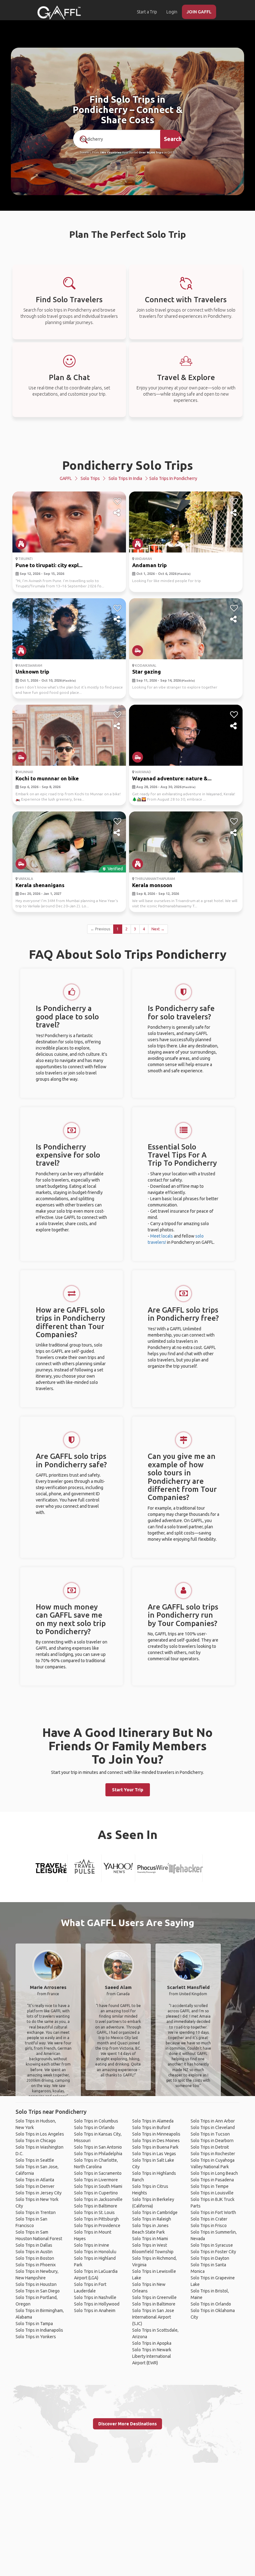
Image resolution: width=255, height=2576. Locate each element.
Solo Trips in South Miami (98, 2186)
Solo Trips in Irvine (92, 2245)
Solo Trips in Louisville (212, 2193)
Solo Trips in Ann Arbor (213, 2121)
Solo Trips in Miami (150, 2239)
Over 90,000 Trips (151, 153)
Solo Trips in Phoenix (36, 2265)
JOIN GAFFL (199, 12)
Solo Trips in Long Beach (214, 2173)
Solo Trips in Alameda (153, 2121)
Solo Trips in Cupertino (96, 2193)
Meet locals (162, 1236)
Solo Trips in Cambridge (155, 2212)
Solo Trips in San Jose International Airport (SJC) (153, 2317)
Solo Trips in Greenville (154, 2297)
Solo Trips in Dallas (34, 2245)
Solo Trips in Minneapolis (156, 2134)
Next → (158, 929)
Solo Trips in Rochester (213, 2154)
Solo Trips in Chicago (36, 2141)
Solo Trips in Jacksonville (98, 2199)
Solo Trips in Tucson (210, 2134)
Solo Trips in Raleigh (152, 2219)
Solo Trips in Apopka (152, 2343)
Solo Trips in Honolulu (95, 2252)
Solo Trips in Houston (36, 2284)
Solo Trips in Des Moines (156, 2141)
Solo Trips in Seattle (35, 2160)
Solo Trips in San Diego (38, 2291)
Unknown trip (32, 672)
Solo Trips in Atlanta (35, 2180)
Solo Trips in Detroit (210, 2147)
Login (172, 12)
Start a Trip (147, 12)
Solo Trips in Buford (151, 2127)
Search (173, 139)
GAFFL (66, 478)
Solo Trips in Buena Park (155, 2147)
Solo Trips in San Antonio (98, 2147)
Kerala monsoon (152, 885)
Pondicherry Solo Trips (128, 465)
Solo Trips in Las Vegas (154, 2154)
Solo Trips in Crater (209, 2219)
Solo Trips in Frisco (209, 2226)
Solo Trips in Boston (35, 2258)
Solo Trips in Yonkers (36, 2337)
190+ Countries (111, 153)
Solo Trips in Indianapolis (39, 2330)
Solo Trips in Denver (35, 2186)
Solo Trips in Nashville (95, 2297)
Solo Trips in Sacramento (98, 2173)
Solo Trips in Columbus (96, 2121)
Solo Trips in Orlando (94, 2127)
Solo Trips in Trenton (36, 2212)
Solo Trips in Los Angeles (40, 2134)
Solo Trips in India (125, 478)
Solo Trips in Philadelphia (98, 2154)
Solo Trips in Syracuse (212, 2245)
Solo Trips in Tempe (210, 2186)
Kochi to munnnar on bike (47, 778)
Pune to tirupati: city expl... (49, 565)
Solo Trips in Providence (97, 2226)
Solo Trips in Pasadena (212, 2180)
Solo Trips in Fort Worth (213, 2212)
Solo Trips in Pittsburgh (96, 2219)
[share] (117, 513)
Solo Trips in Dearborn (212, 2141)
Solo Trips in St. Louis (94, 2212)
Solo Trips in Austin (34, 2252)
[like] (117, 501)
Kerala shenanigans (40, 885)
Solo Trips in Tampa (34, 2324)
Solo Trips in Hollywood (97, 2304)
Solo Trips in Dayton (210, 2258)
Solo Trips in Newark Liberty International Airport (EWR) (152, 2356)
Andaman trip (149, 565)
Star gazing (146, 672)
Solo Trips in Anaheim (95, 2310)
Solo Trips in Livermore (96, 2180)
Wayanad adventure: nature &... (172, 778)
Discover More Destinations (127, 2424)
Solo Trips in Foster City (213, 2252)
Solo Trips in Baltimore (96, 2206)
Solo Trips (90, 478)
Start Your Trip (128, 1790)
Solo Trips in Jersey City (39, 2193)
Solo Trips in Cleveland (213, 2127)
